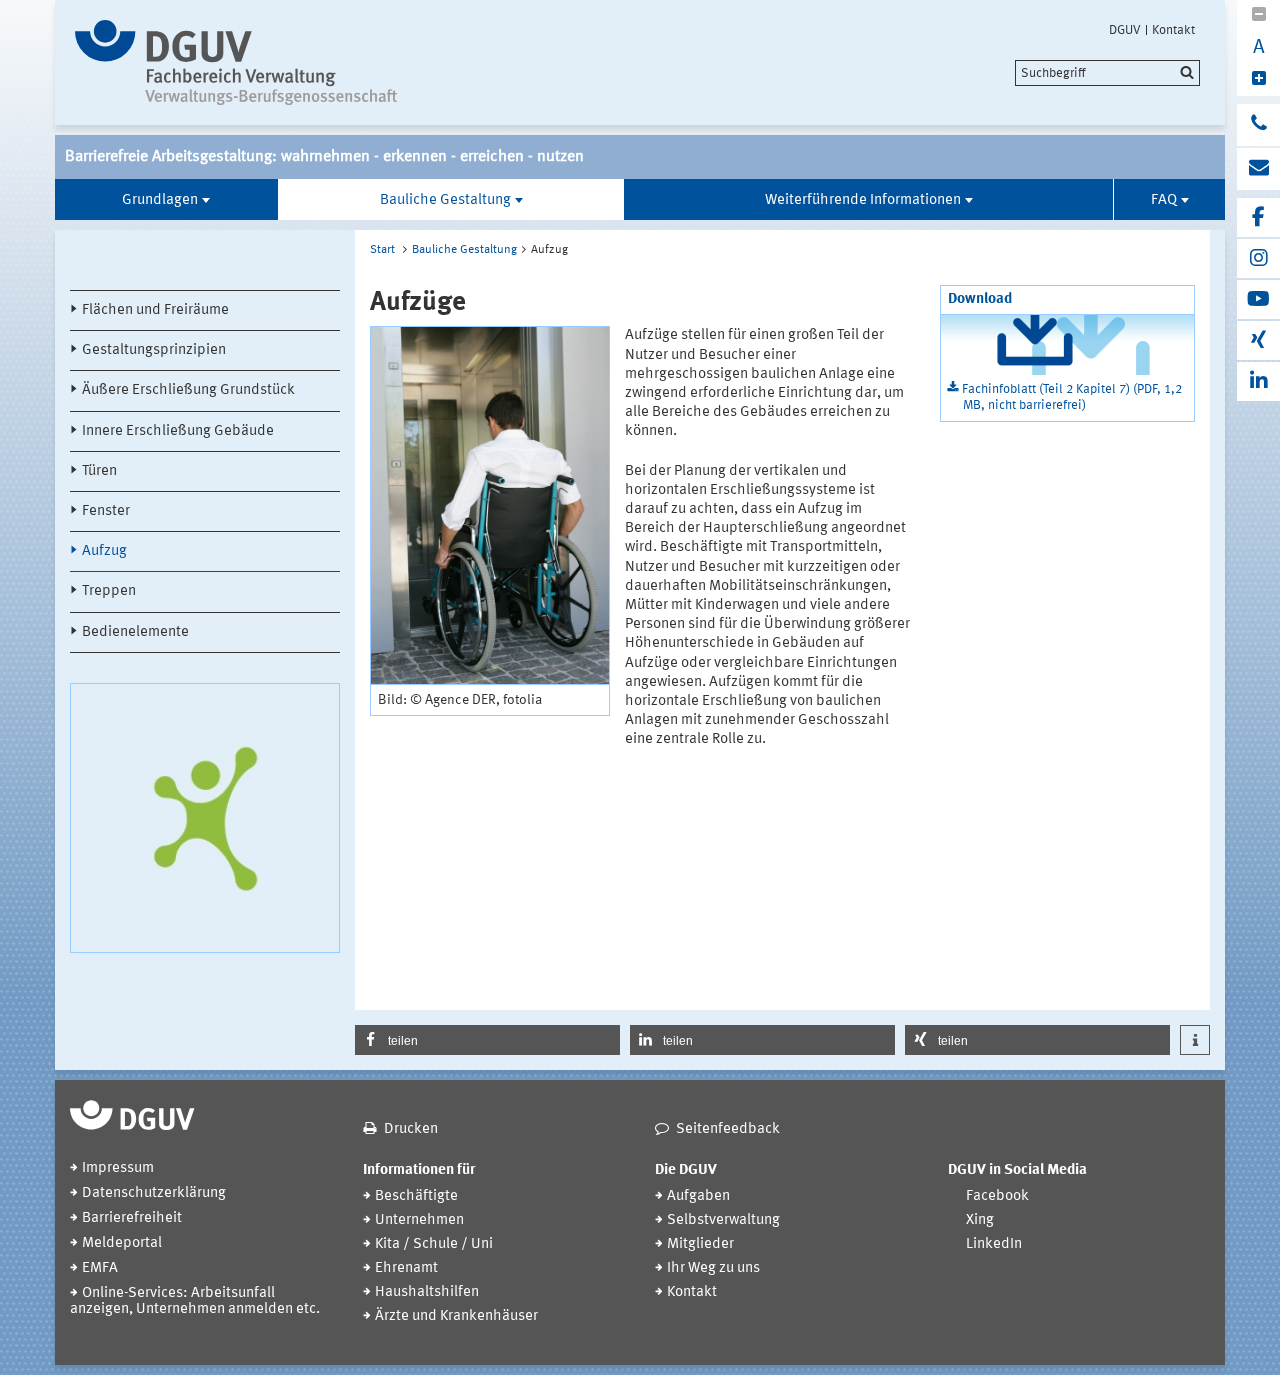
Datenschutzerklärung (154, 1193)
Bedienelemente (135, 632)
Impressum (118, 1168)
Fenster (106, 511)
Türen (99, 471)
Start (382, 250)
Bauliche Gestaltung (445, 200)
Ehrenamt (406, 1268)
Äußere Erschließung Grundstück (188, 390)
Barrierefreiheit (132, 1218)
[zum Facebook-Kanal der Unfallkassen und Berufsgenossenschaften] (1258, 217)
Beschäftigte (416, 1196)
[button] (487, 1040)
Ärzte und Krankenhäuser (456, 1316)
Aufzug (104, 551)
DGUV (1125, 30)
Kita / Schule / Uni (434, 1244)
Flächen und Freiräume (155, 310)
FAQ (1164, 200)
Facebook (997, 1196)
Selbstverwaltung (723, 1220)
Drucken (411, 1129)
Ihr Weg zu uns (713, 1268)
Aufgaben (698, 1196)
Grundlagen (160, 200)
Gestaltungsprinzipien (154, 350)
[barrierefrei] (242, 62)
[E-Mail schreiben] (1258, 169)
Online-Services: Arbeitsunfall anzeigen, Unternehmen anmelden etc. (195, 1301)
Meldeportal (122, 1243)
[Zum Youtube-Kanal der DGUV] (1258, 299)
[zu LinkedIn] (1258, 381)
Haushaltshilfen (427, 1292)
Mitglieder (700, 1244)
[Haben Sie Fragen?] (1258, 125)
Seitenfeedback (728, 1129)
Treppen (109, 591)
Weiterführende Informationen (863, 200)
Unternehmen (419, 1220)
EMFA (100, 1268)
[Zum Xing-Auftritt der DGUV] (1258, 340)
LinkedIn (994, 1244)
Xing (980, 1220)
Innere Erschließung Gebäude (178, 431)
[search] (1107, 73)
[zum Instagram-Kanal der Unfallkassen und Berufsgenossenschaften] (1258, 258)
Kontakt (1173, 30)
